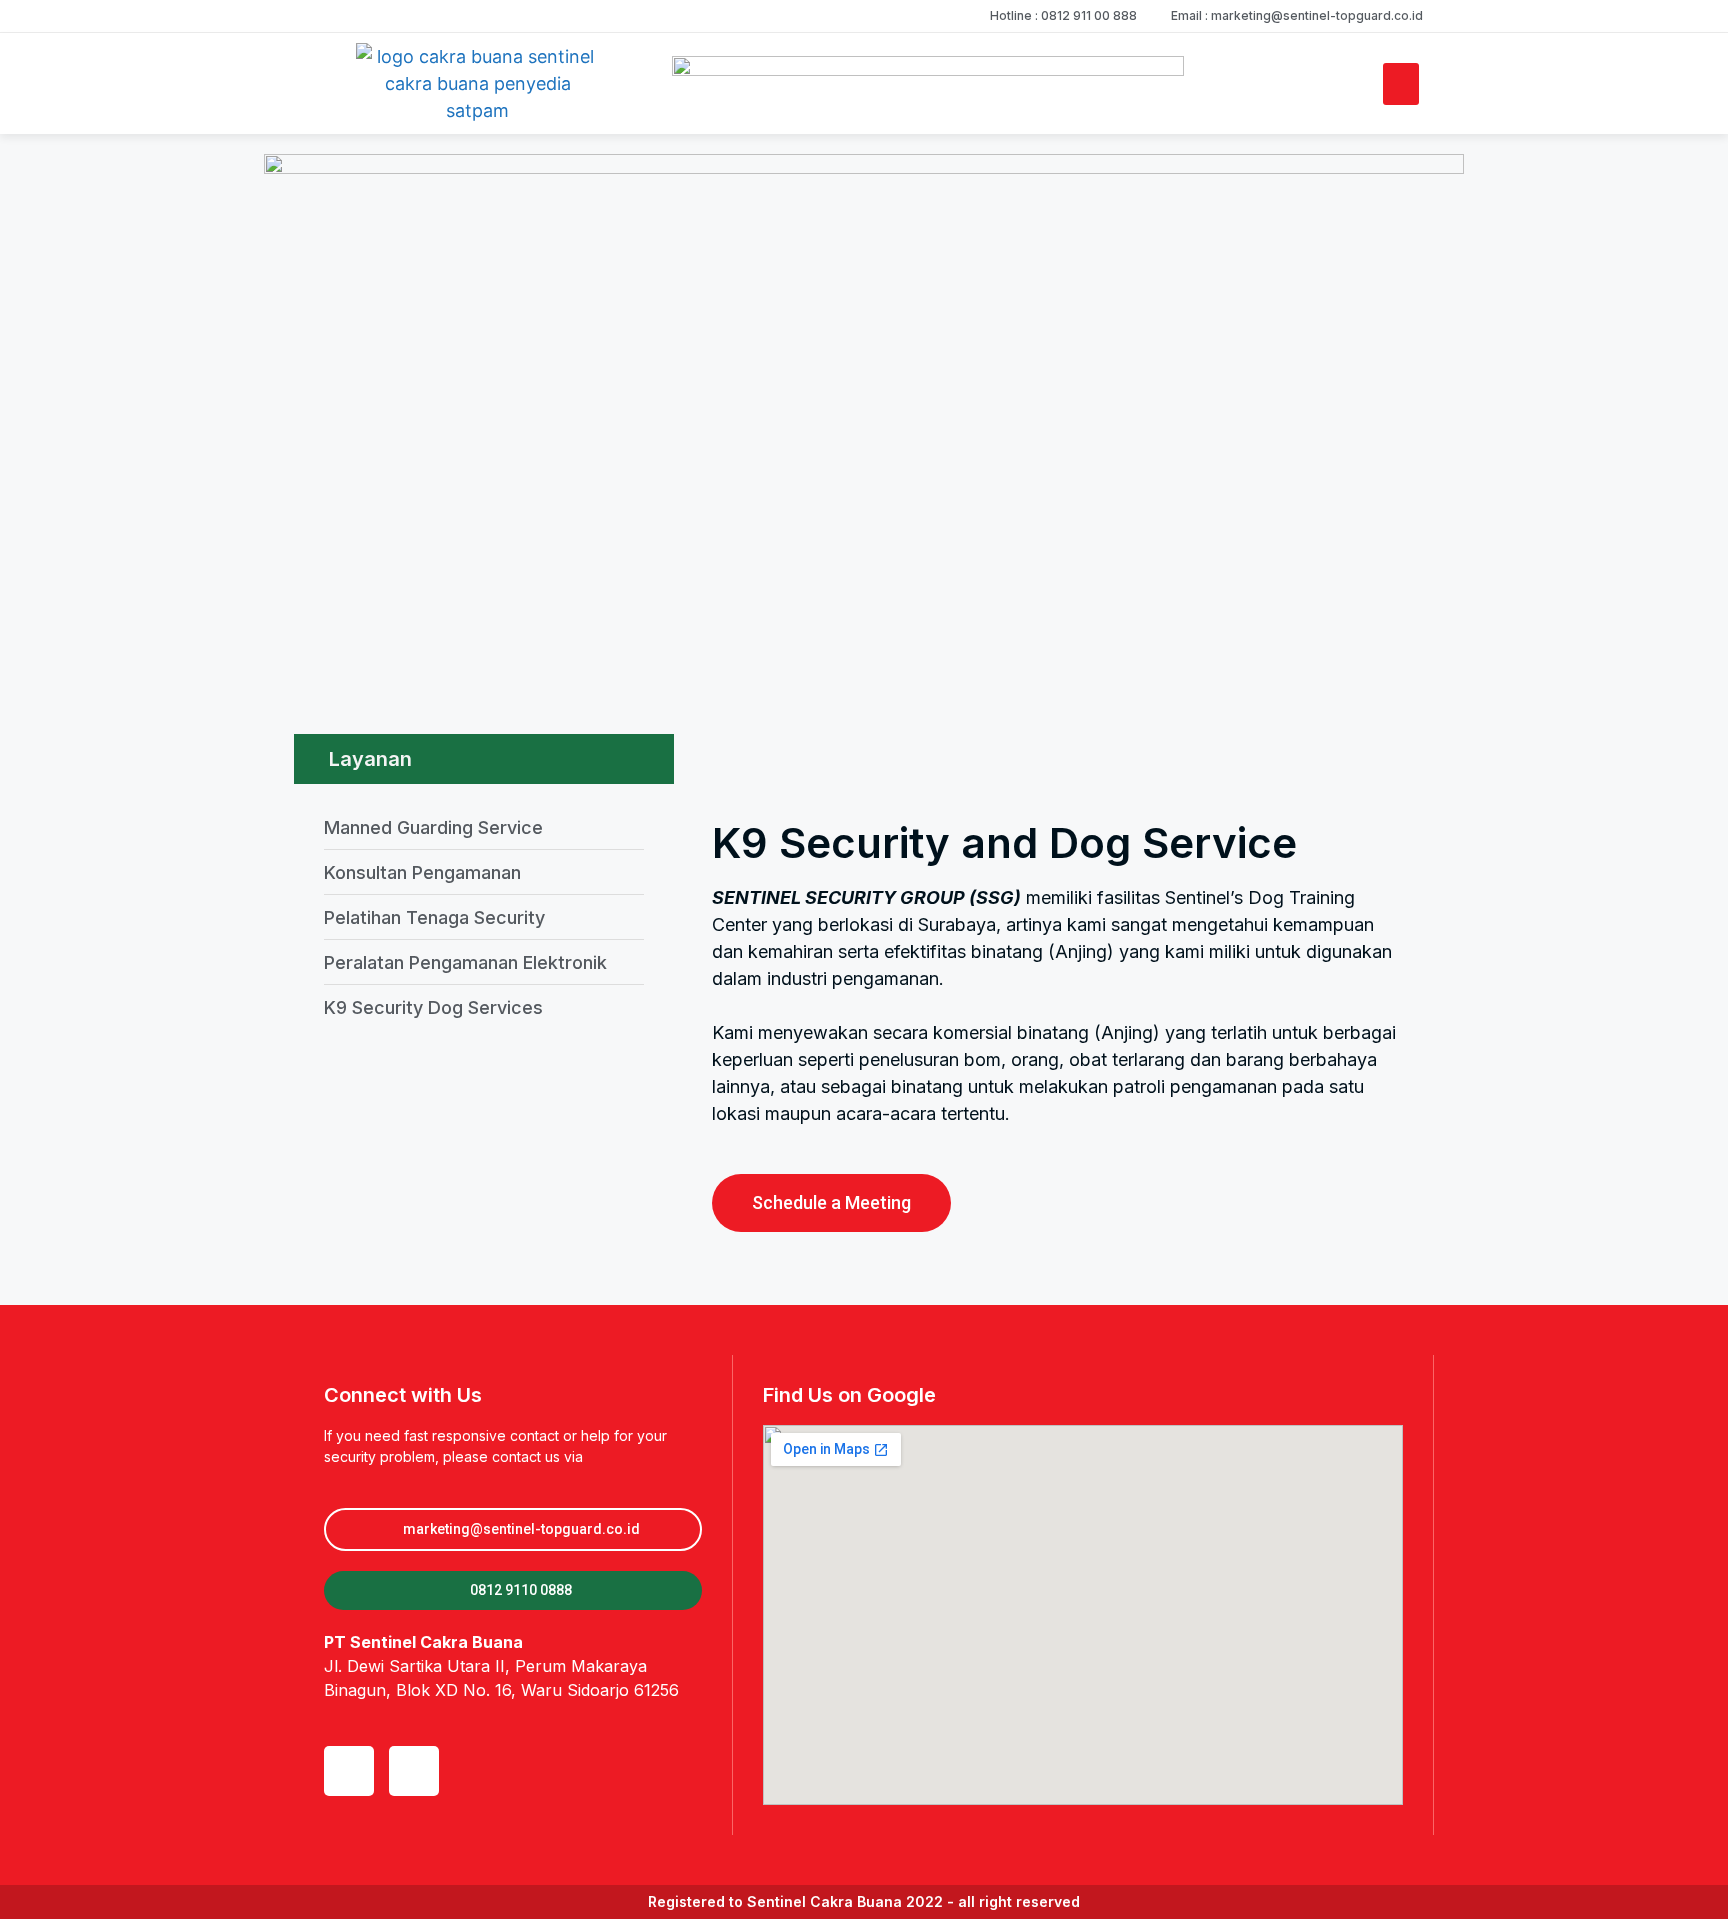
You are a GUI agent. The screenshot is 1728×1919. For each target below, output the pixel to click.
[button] (1401, 84)
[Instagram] (414, 1771)
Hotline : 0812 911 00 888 (1063, 15)
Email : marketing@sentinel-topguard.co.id (1297, 15)
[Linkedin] (349, 1771)
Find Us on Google (849, 1395)
